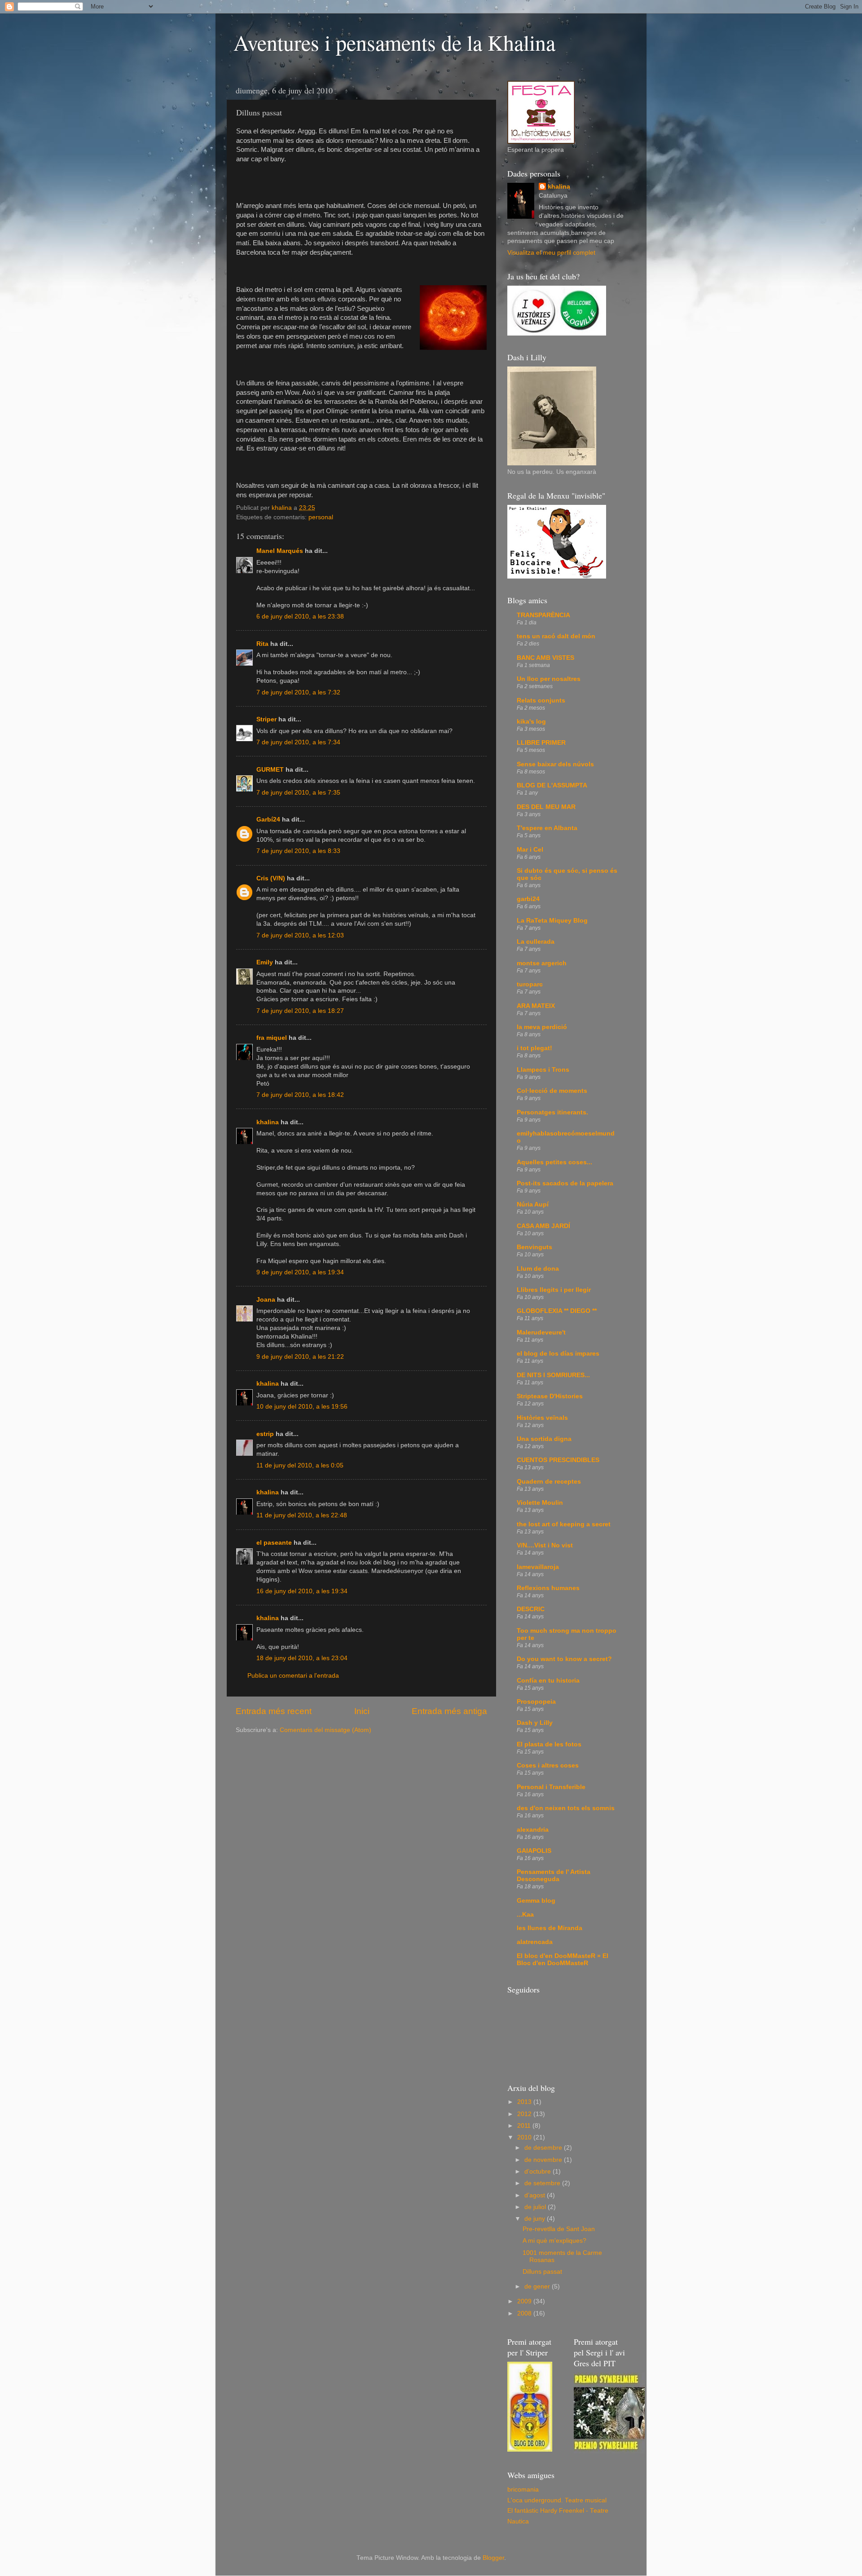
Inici (362, 1711)
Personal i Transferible (551, 1787)
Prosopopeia (536, 1702)
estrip (265, 1434)
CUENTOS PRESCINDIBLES (558, 1460)
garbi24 (528, 899)
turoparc (530, 984)
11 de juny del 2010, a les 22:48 (302, 1515)
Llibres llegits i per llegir (554, 1290)
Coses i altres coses (548, 1765)
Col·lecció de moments (552, 1091)
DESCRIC (531, 1609)
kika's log (531, 722)
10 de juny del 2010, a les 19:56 (302, 1407)
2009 (525, 2301)
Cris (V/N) (271, 878)
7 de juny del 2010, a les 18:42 (300, 1095)
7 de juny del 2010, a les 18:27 (300, 1011)
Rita (262, 644)
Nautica (518, 2521)
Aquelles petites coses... (554, 1162)
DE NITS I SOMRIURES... (553, 1375)
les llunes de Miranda (550, 1928)
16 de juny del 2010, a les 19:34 (302, 1591)
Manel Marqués (280, 551)
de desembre (544, 2148)
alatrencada (535, 1942)
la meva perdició (542, 1027)
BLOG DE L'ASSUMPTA (552, 785)
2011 (525, 2126)
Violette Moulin (540, 1503)
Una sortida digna (544, 1439)
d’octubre (539, 2172)
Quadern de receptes (549, 1482)
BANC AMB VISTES (545, 658)
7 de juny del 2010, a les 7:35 (298, 793)
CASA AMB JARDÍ (543, 1226)
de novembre (544, 2160)
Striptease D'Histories (550, 1396)
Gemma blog (536, 1901)
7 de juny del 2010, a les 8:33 (298, 851)
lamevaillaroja (538, 1567)
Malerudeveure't (541, 1332)
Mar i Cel (530, 850)
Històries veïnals (542, 1418)
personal (321, 517)
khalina (268, 1122)
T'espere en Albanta (547, 828)
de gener (538, 2287)
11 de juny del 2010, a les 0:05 (300, 1465)
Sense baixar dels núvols (555, 764)
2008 (525, 2313)
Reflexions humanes (548, 1588)
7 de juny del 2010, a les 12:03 (300, 935)
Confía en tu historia (548, 1681)
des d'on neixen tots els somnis (566, 1808)
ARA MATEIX (536, 1006)
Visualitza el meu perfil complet (551, 253)
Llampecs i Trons (543, 1070)
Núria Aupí (533, 1204)
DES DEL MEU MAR (546, 807)
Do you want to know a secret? (564, 1659)
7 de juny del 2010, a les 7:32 (298, 692)
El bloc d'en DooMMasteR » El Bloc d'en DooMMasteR (563, 1960)
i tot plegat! (534, 1048)
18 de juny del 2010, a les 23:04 (302, 1658)
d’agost (536, 2195)
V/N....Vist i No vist (545, 1545)
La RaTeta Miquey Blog (552, 921)
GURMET (270, 770)
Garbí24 (268, 820)
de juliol (536, 2207)
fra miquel (272, 1038)
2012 (525, 2114)
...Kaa (525, 1915)
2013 (525, 2102)
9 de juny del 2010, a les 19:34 (300, 1272)
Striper (266, 719)
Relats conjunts (541, 700)
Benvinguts (534, 1247)
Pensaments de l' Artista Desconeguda (554, 1876)
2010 (525, 2137)
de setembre (543, 2183)
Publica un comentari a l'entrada (293, 1676)
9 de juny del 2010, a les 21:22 (300, 1357)
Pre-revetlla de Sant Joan (559, 2229)
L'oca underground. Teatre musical (557, 2500)
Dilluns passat (542, 2272)
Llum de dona (538, 1269)
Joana (266, 1300)
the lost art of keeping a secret (564, 1524)
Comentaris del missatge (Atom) (325, 1730)
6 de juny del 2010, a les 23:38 (300, 616)
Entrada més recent (274, 1711)
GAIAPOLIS (534, 1851)
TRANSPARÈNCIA (543, 615)
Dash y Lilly (535, 1723)
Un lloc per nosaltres (549, 679)
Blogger (493, 2558)
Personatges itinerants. (552, 1112)
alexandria (533, 1830)
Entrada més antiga (449, 1711)
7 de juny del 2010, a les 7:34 (298, 742)
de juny (536, 2219)
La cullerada (536, 942)
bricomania (523, 2490)
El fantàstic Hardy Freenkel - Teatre (558, 2511)
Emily (265, 962)
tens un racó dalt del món (556, 636)
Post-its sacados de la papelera (565, 1183)
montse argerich (542, 963)
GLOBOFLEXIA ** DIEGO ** (557, 1311)
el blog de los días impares (558, 1354)
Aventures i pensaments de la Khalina (394, 42)
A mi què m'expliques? (554, 2241)
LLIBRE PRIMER (541, 743)
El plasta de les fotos (549, 1744)
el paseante (274, 1543)
